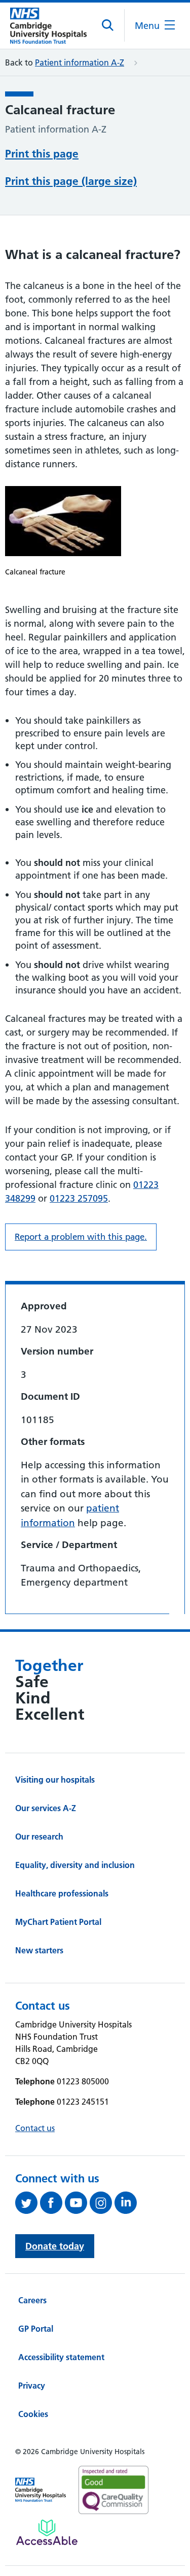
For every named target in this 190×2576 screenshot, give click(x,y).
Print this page (42, 154)
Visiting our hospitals (55, 1780)
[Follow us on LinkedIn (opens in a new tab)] (127, 2203)
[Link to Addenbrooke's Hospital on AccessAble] (47, 2532)
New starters (39, 1950)
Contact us (35, 2128)
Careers (32, 2300)
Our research (39, 1837)
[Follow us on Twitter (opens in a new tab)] (28, 2203)
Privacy (32, 2386)
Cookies (33, 2414)
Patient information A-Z (80, 62)
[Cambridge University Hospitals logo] (48, 26)
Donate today (55, 2246)
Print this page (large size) (71, 181)
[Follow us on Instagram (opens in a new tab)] (102, 2203)
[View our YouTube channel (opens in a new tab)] (77, 2203)
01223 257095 (79, 1198)
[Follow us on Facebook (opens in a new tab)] (52, 2203)
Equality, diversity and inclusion (75, 1865)
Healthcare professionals (62, 1893)
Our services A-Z (46, 1808)
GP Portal (36, 2329)
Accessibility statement (61, 2357)
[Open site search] (108, 25)
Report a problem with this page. (81, 1237)
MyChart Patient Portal (58, 1922)
